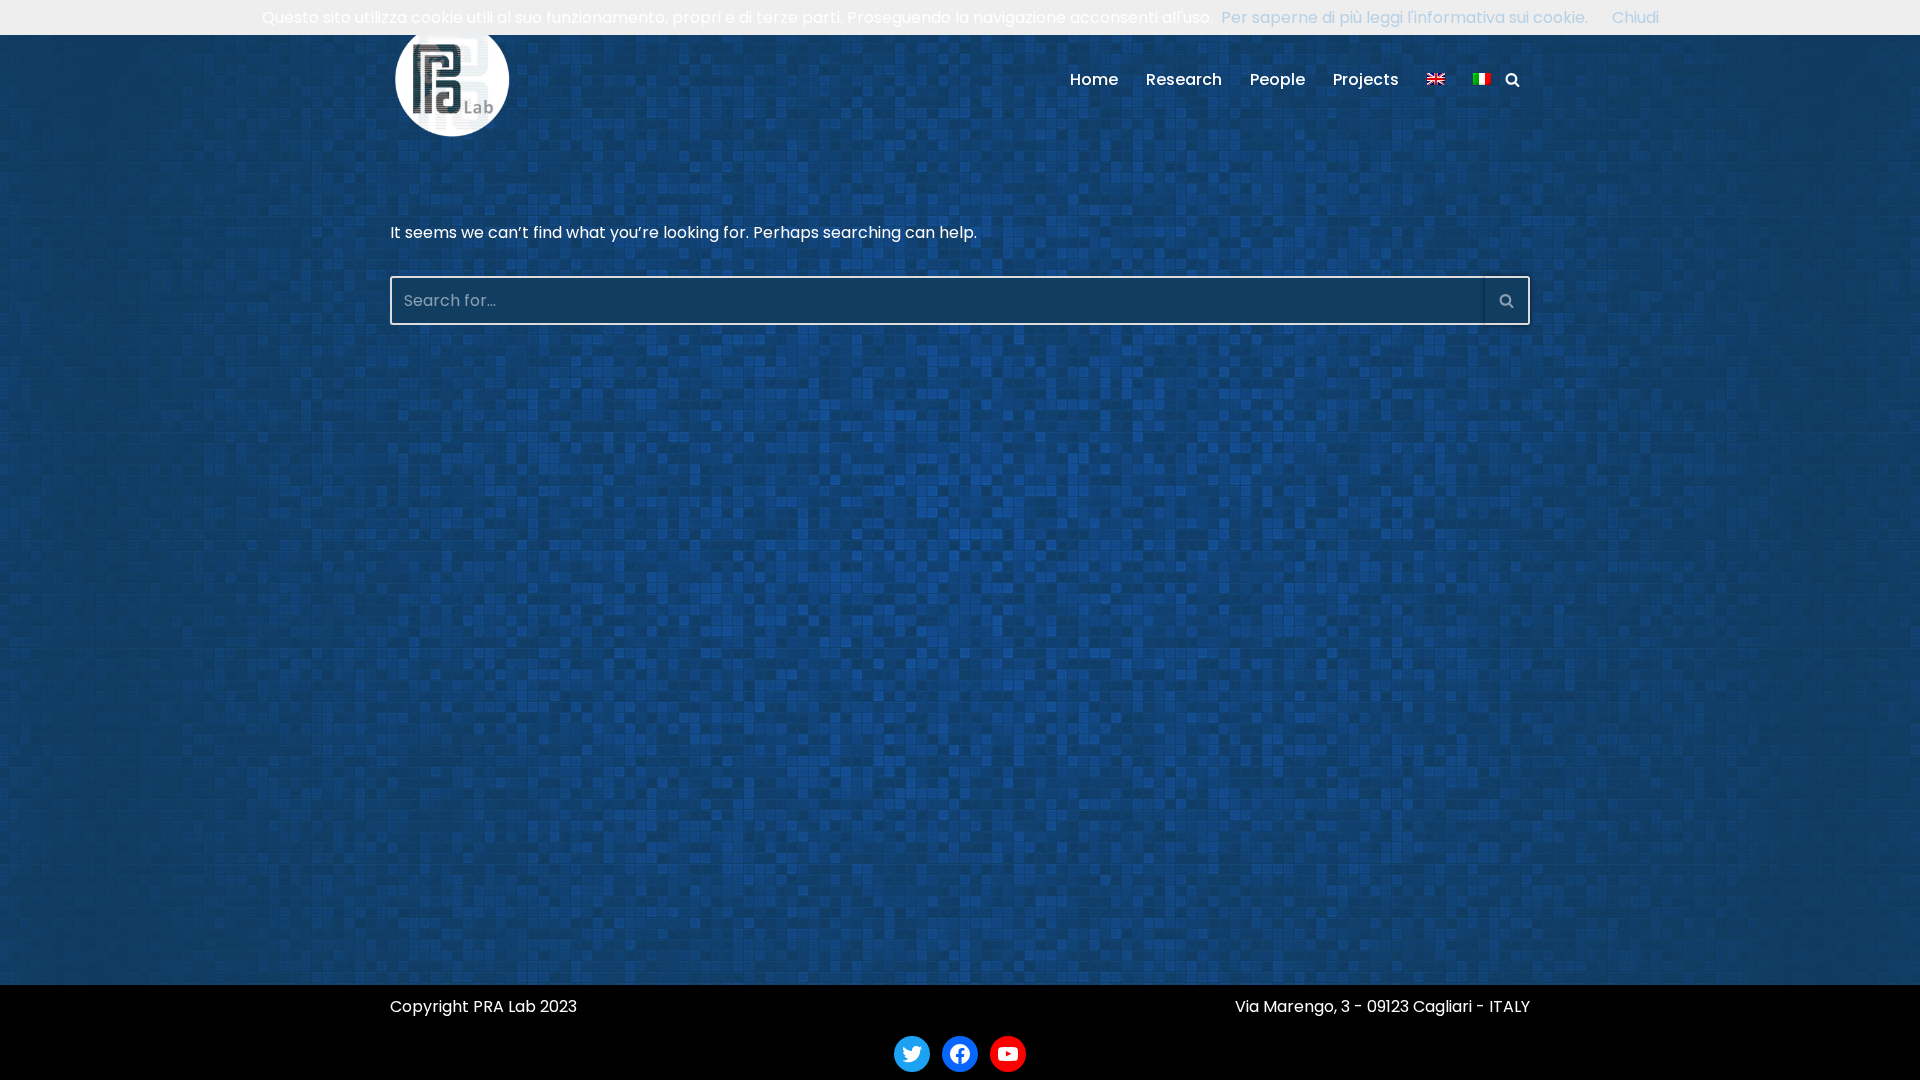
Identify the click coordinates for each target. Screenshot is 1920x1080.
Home (1094, 79)
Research (1184, 79)
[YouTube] (1008, 1054)
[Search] (1512, 79)
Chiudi (1635, 17)
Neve (410, 1053)
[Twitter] (912, 1054)
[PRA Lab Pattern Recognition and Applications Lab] (452, 79)
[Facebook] (960, 1054)
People (1277, 79)
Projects (1366, 79)
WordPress (584, 1053)
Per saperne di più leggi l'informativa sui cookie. (1404, 17)
